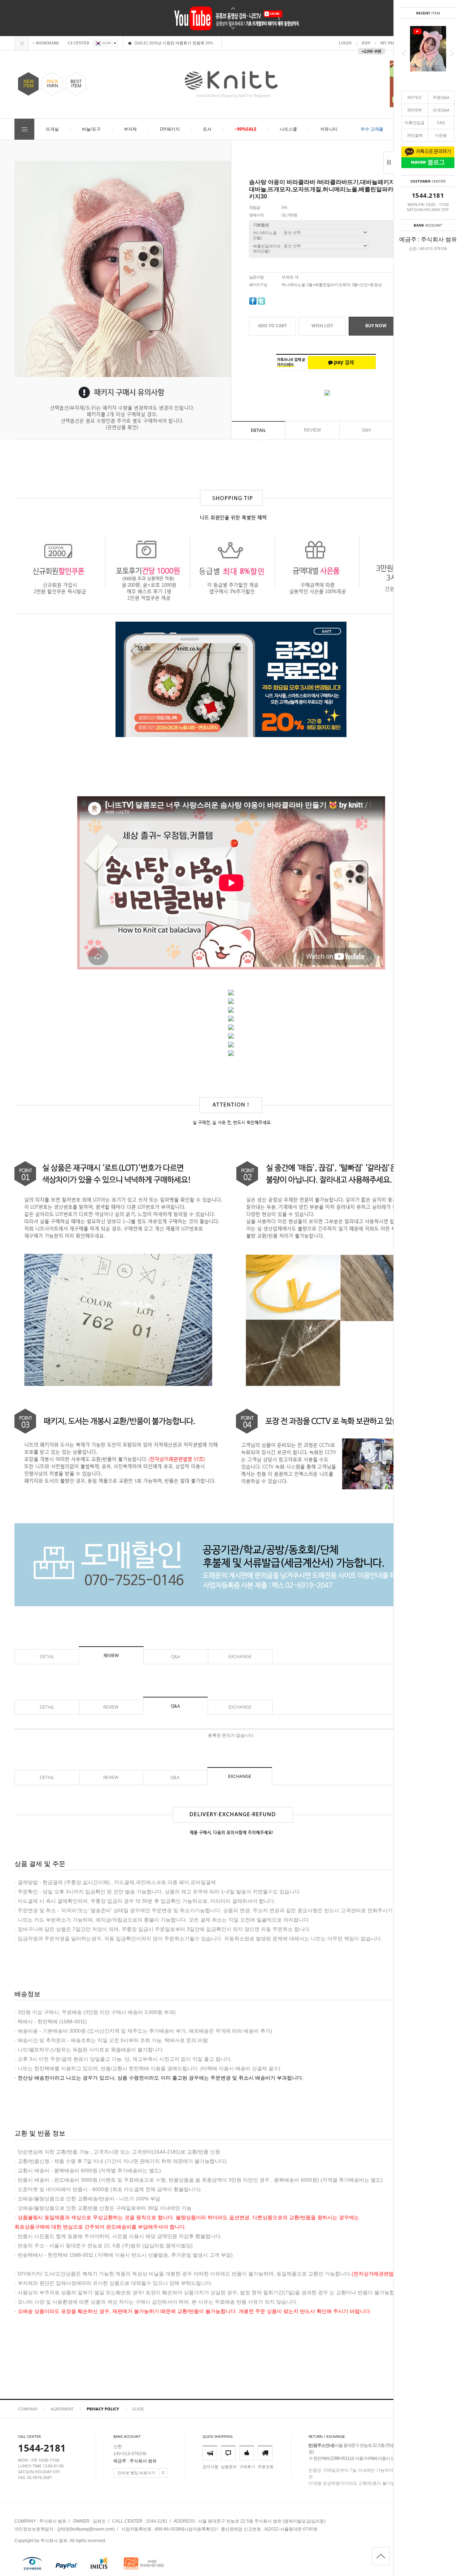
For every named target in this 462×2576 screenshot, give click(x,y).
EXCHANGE (240, 1657)
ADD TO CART (273, 326)
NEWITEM (29, 84)
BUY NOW (376, 326)
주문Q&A (441, 97)
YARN (52, 84)
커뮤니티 (329, 129)
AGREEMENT (62, 2409)
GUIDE (138, 2409)
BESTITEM (76, 84)
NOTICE (415, 97)
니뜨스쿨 (288, 129)
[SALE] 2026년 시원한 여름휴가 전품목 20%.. (175, 43)
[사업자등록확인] (199, 2529)
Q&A (367, 430)
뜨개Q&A (441, 110)
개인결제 (415, 135)
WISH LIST (322, 326)
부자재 (130, 129)
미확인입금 (415, 122)
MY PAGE (389, 43)
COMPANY (28, 2409)
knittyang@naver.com (92, 2529)
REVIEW (415, 110)
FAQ (441, 122)
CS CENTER (79, 43)
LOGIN (345, 43)
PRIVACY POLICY (103, 2409)
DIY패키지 (170, 129)
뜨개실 (52, 129)
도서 (207, 129)
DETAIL (258, 430)
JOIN (366, 43)
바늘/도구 (91, 129)
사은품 (441, 135)
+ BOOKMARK (46, 43)
